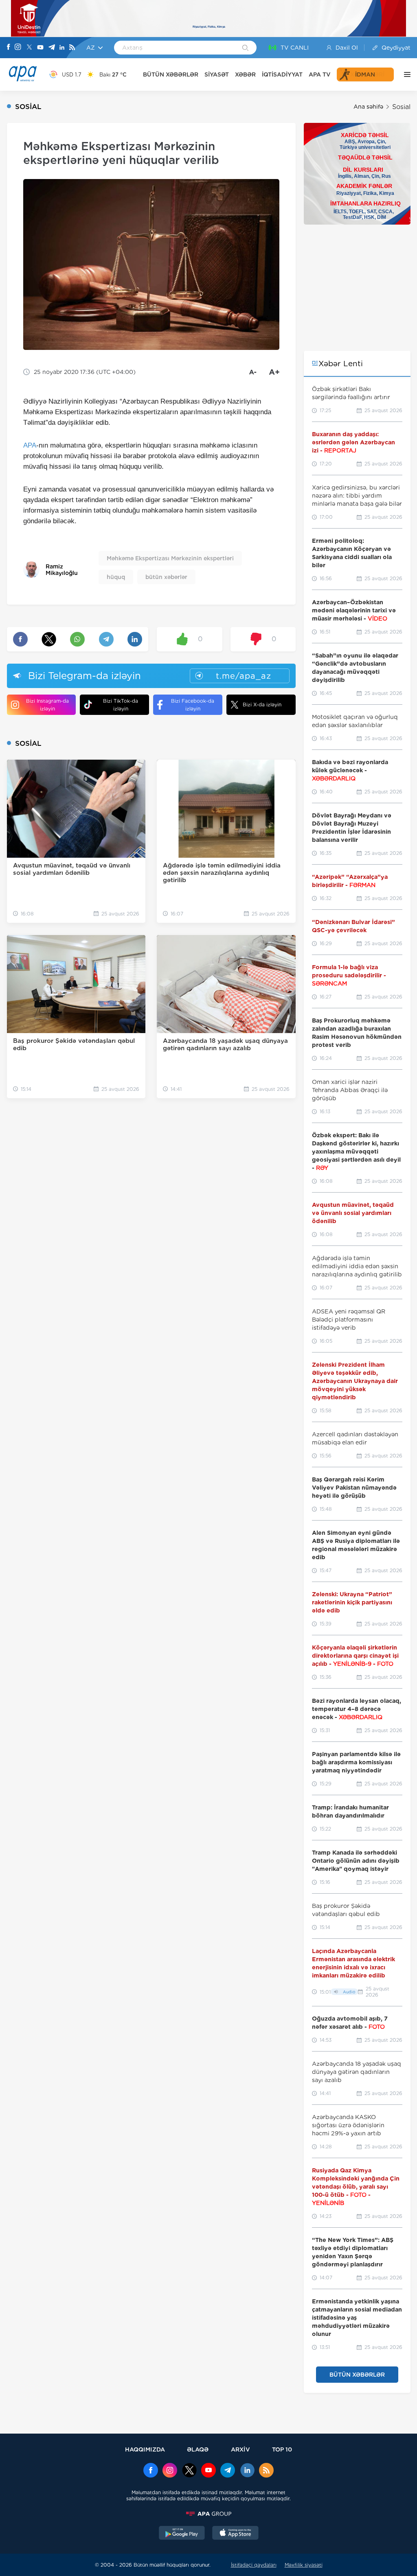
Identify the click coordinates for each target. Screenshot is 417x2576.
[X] (29, 48)
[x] (189, 2471)
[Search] (245, 48)
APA (30, 445)
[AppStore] (235, 2534)
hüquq (116, 577)
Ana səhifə (368, 107)
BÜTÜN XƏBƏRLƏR (171, 74)
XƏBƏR (245, 74)
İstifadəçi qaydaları (254, 2565)
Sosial (401, 107)
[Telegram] (52, 48)
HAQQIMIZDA (145, 2449)
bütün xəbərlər (166, 577)
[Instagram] (18, 48)
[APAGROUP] (208, 2514)
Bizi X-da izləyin (262, 705)
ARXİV (240, 2449)
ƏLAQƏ (198, 2449)
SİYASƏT (217, 74)
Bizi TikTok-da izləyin (121, 705)
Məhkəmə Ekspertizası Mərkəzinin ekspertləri (170, 558)
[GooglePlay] (182, 2534)
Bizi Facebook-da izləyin (193, 705)
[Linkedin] (62, 48)
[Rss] (72, 48)
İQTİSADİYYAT (282, 74)
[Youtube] (40, 48)
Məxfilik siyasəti (304, 2565)
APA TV (320, 74)
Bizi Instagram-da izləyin (47, 705)
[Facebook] (9, 48)
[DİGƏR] (405, 74)
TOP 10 (282, 2449)
